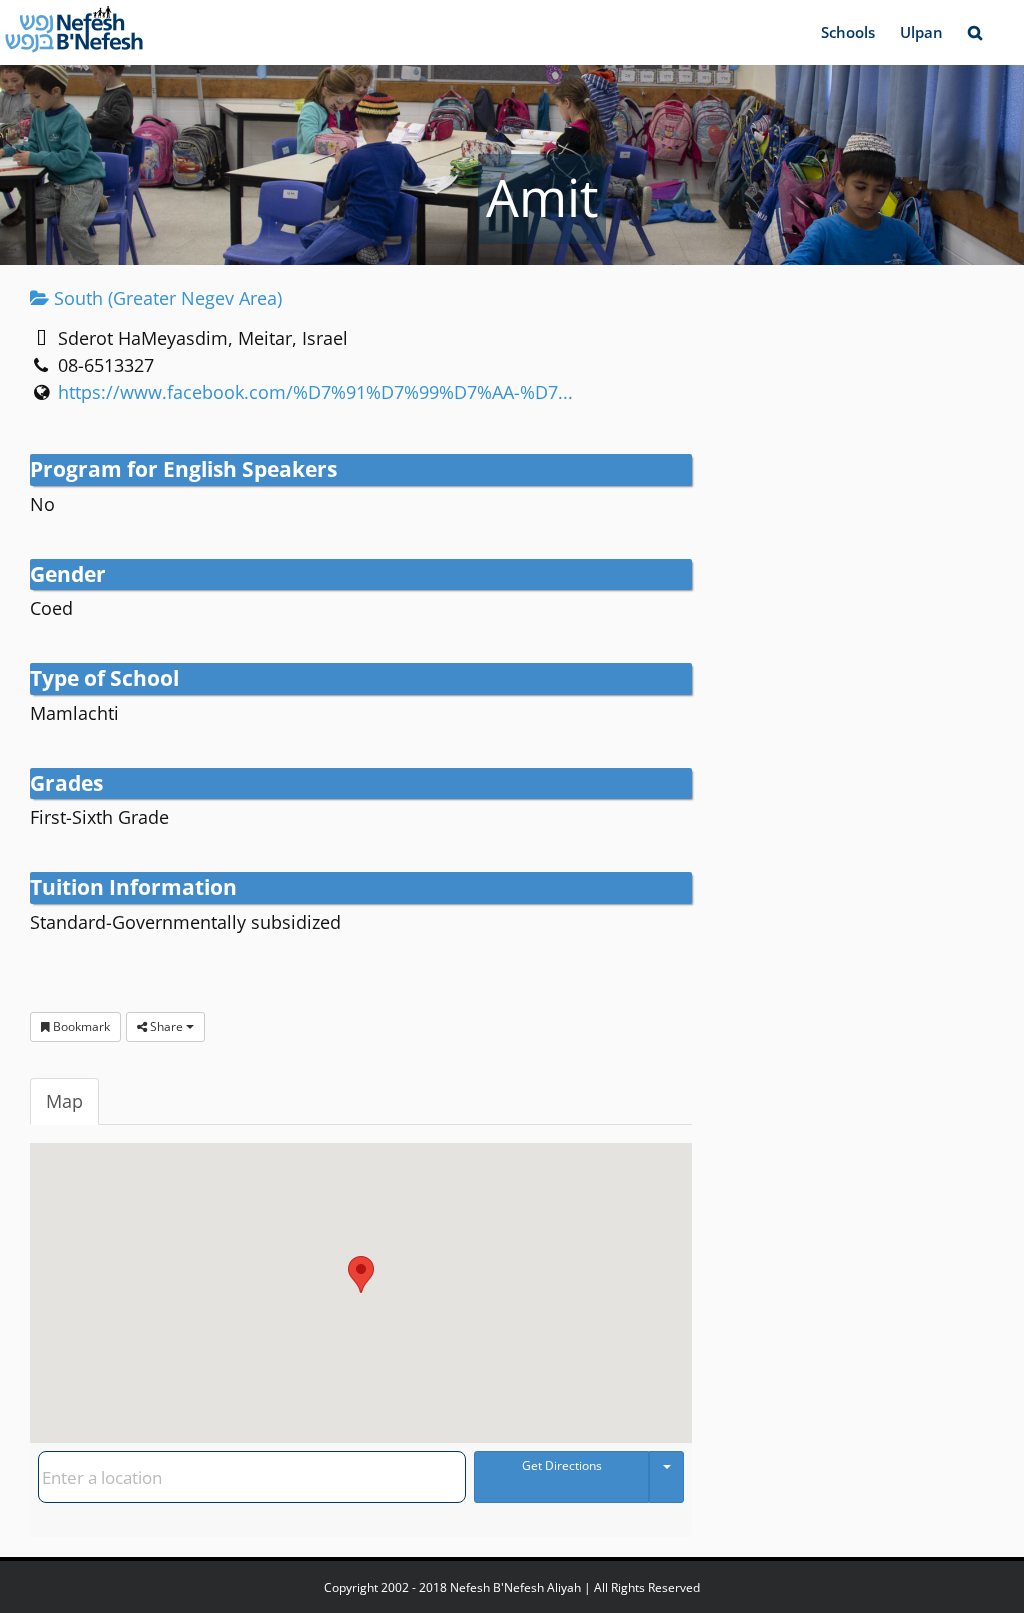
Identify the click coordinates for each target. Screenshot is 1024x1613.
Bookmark (80, 1026)
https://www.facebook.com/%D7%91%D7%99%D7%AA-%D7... (315, 392)
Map (64, 1101)
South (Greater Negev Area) (165, 298)
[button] (974, 32)
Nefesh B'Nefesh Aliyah (515, 1587)
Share (166, 1026)
